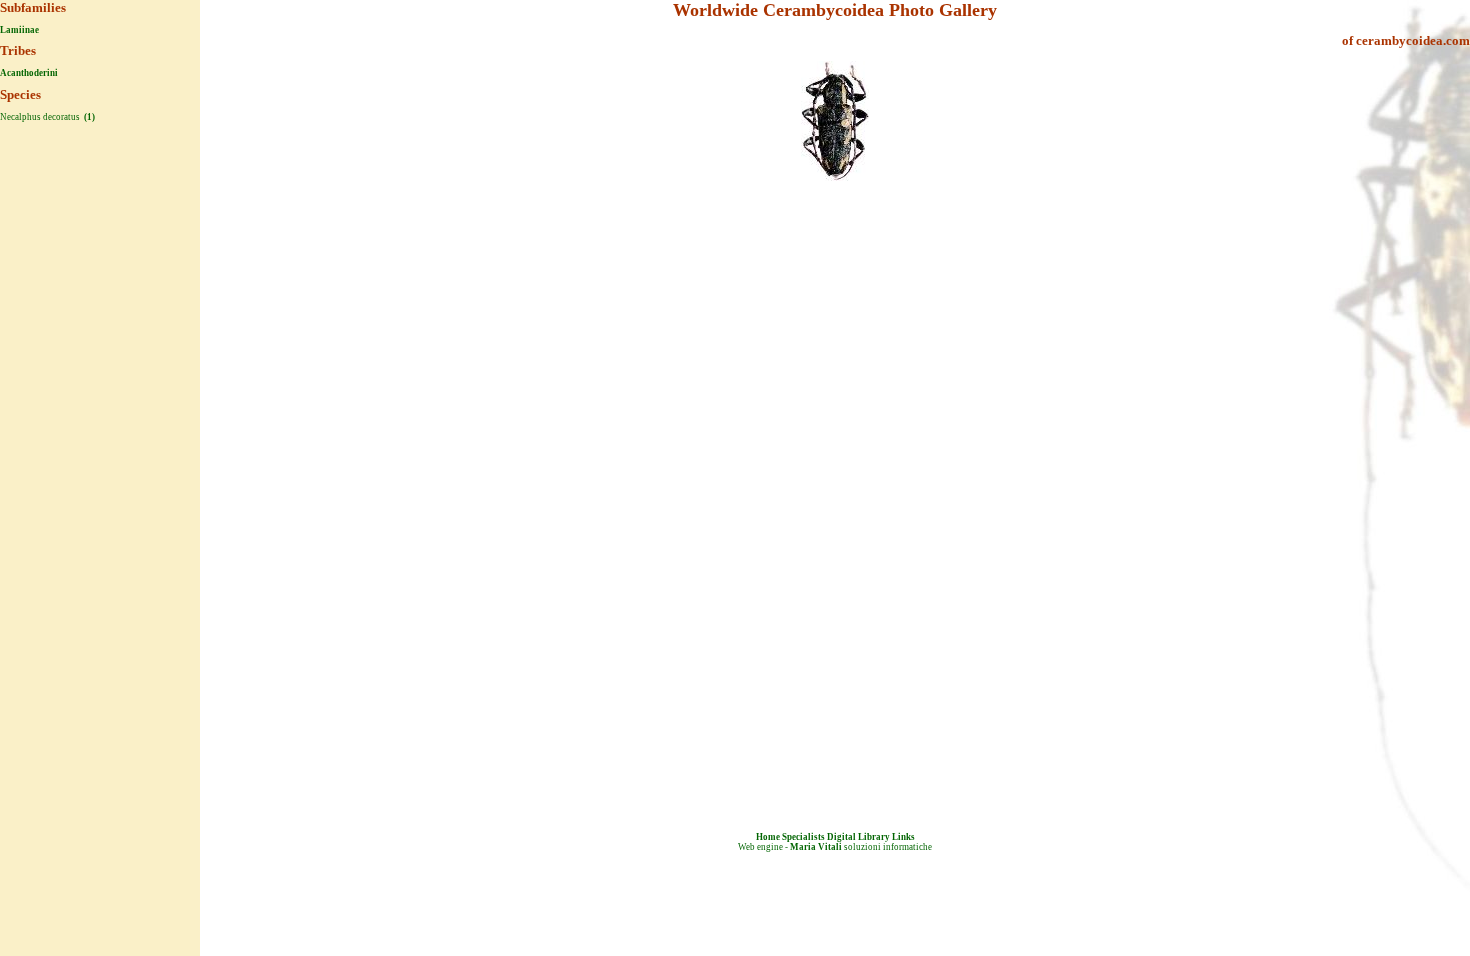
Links (903, 837)
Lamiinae (19, 30)
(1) (88, 117)
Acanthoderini (29, 73)
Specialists (803, 837)
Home (768, 837)
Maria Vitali (816, 847)
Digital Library (858, 837)
